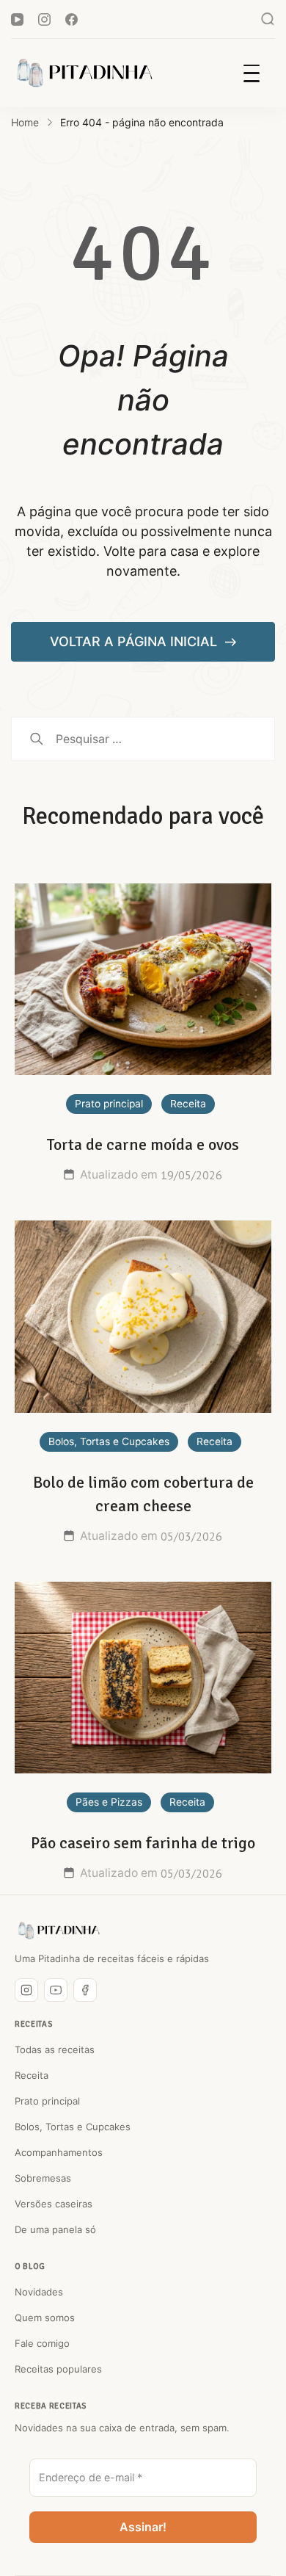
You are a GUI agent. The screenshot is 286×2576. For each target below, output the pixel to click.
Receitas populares (58, 2369)
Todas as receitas (55, 2049)
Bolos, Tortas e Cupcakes (109, 1441)
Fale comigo (42, 2343)
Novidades (39, 2292)
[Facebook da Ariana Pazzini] (85, 1990)
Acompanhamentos (59, 2152)
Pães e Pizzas (109, 1802)
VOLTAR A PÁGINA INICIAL (135, 641)
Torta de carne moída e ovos (143, 1144)
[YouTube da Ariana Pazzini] (56, 1990)
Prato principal (109, 1104)
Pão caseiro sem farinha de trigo (143, 1843)
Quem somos (45, 2318)
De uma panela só (55, 2229)
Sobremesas (43, 2178)
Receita (188, 1104)
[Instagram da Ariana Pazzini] (26, 1990)
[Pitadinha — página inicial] (59, 1931)
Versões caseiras (54, 2204)
